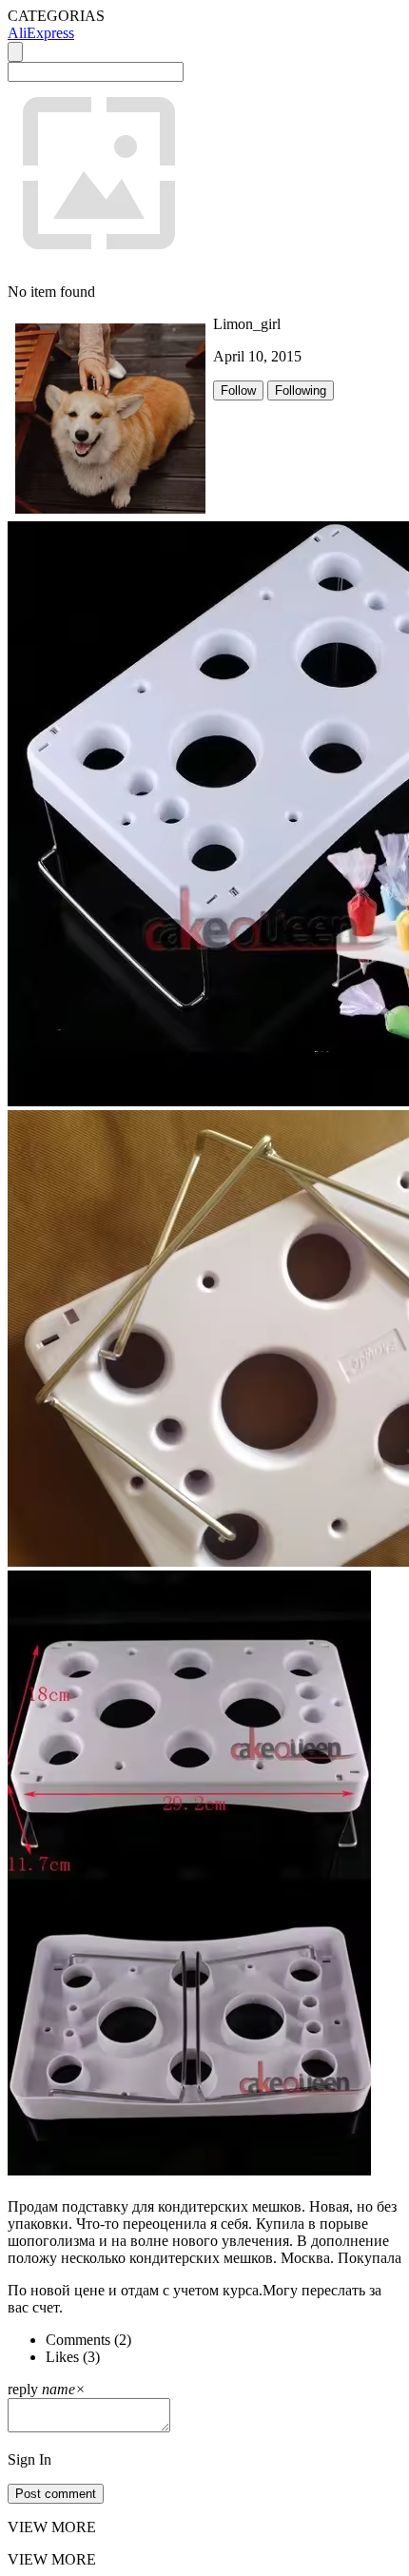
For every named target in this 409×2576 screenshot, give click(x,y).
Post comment (56, 2494)
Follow (238, 390)
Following (301, 390)
